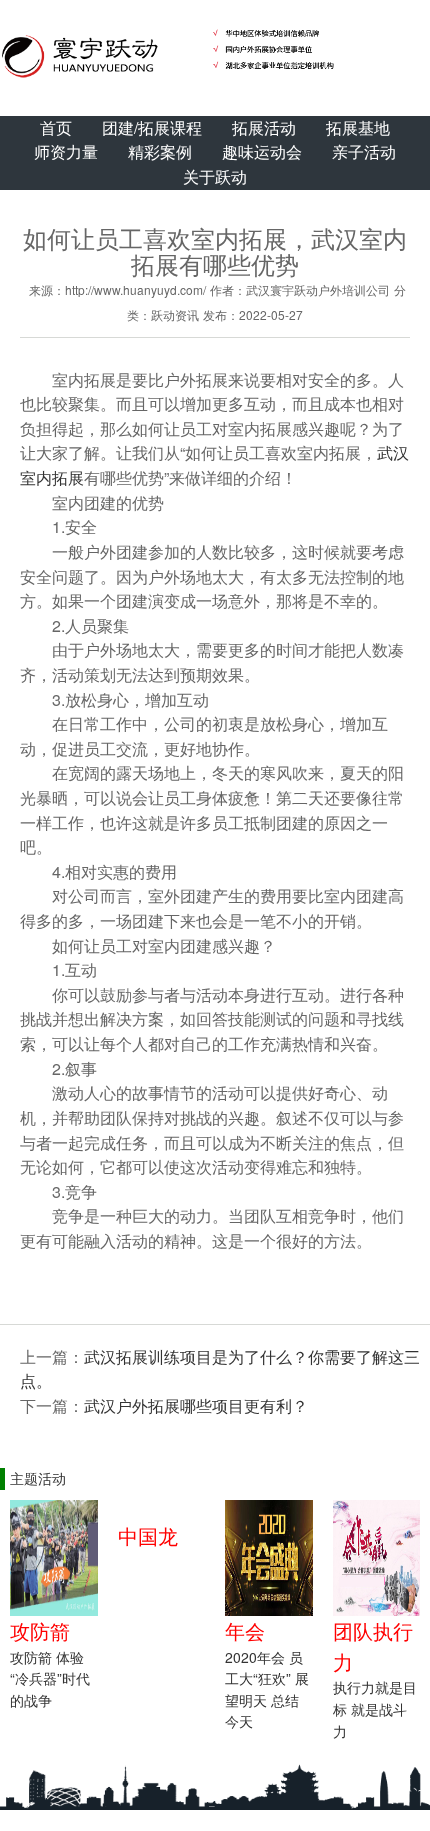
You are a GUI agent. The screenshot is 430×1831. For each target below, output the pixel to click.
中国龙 (148, 1535)
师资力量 (66, 151)
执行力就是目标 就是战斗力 (375, 1708)
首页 (56, 127)
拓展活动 (264, 127)
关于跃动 (215, 176)
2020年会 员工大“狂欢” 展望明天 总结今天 (267, 1689)
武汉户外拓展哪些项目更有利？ (196, 1405)
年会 (245, 1630)
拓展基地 (358, 127)
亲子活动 (364, 151)
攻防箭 (40, 1630)
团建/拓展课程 (152, 127)
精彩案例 (160, 151)
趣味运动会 (262, 151)
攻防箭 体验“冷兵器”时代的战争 (50, 1678)
